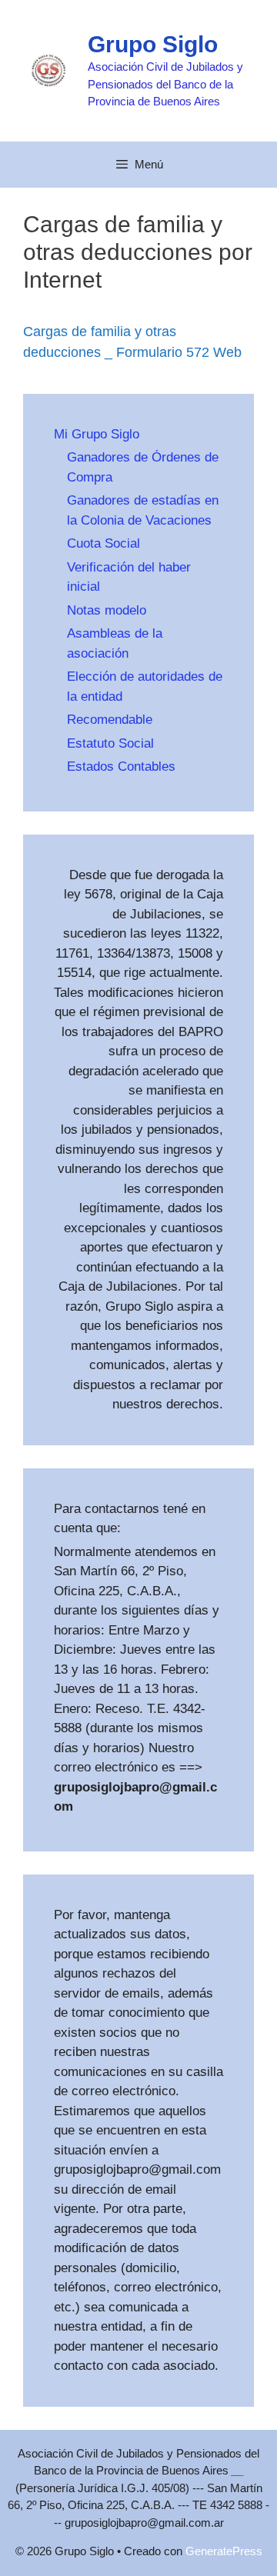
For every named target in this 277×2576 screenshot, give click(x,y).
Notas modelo (107, 610)
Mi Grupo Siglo (97, 434)
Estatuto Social (110, 743)
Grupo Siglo (153, 44)
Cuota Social (103, 543)
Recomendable (110, 720)
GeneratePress (224, 2551)
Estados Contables (121, 766)
